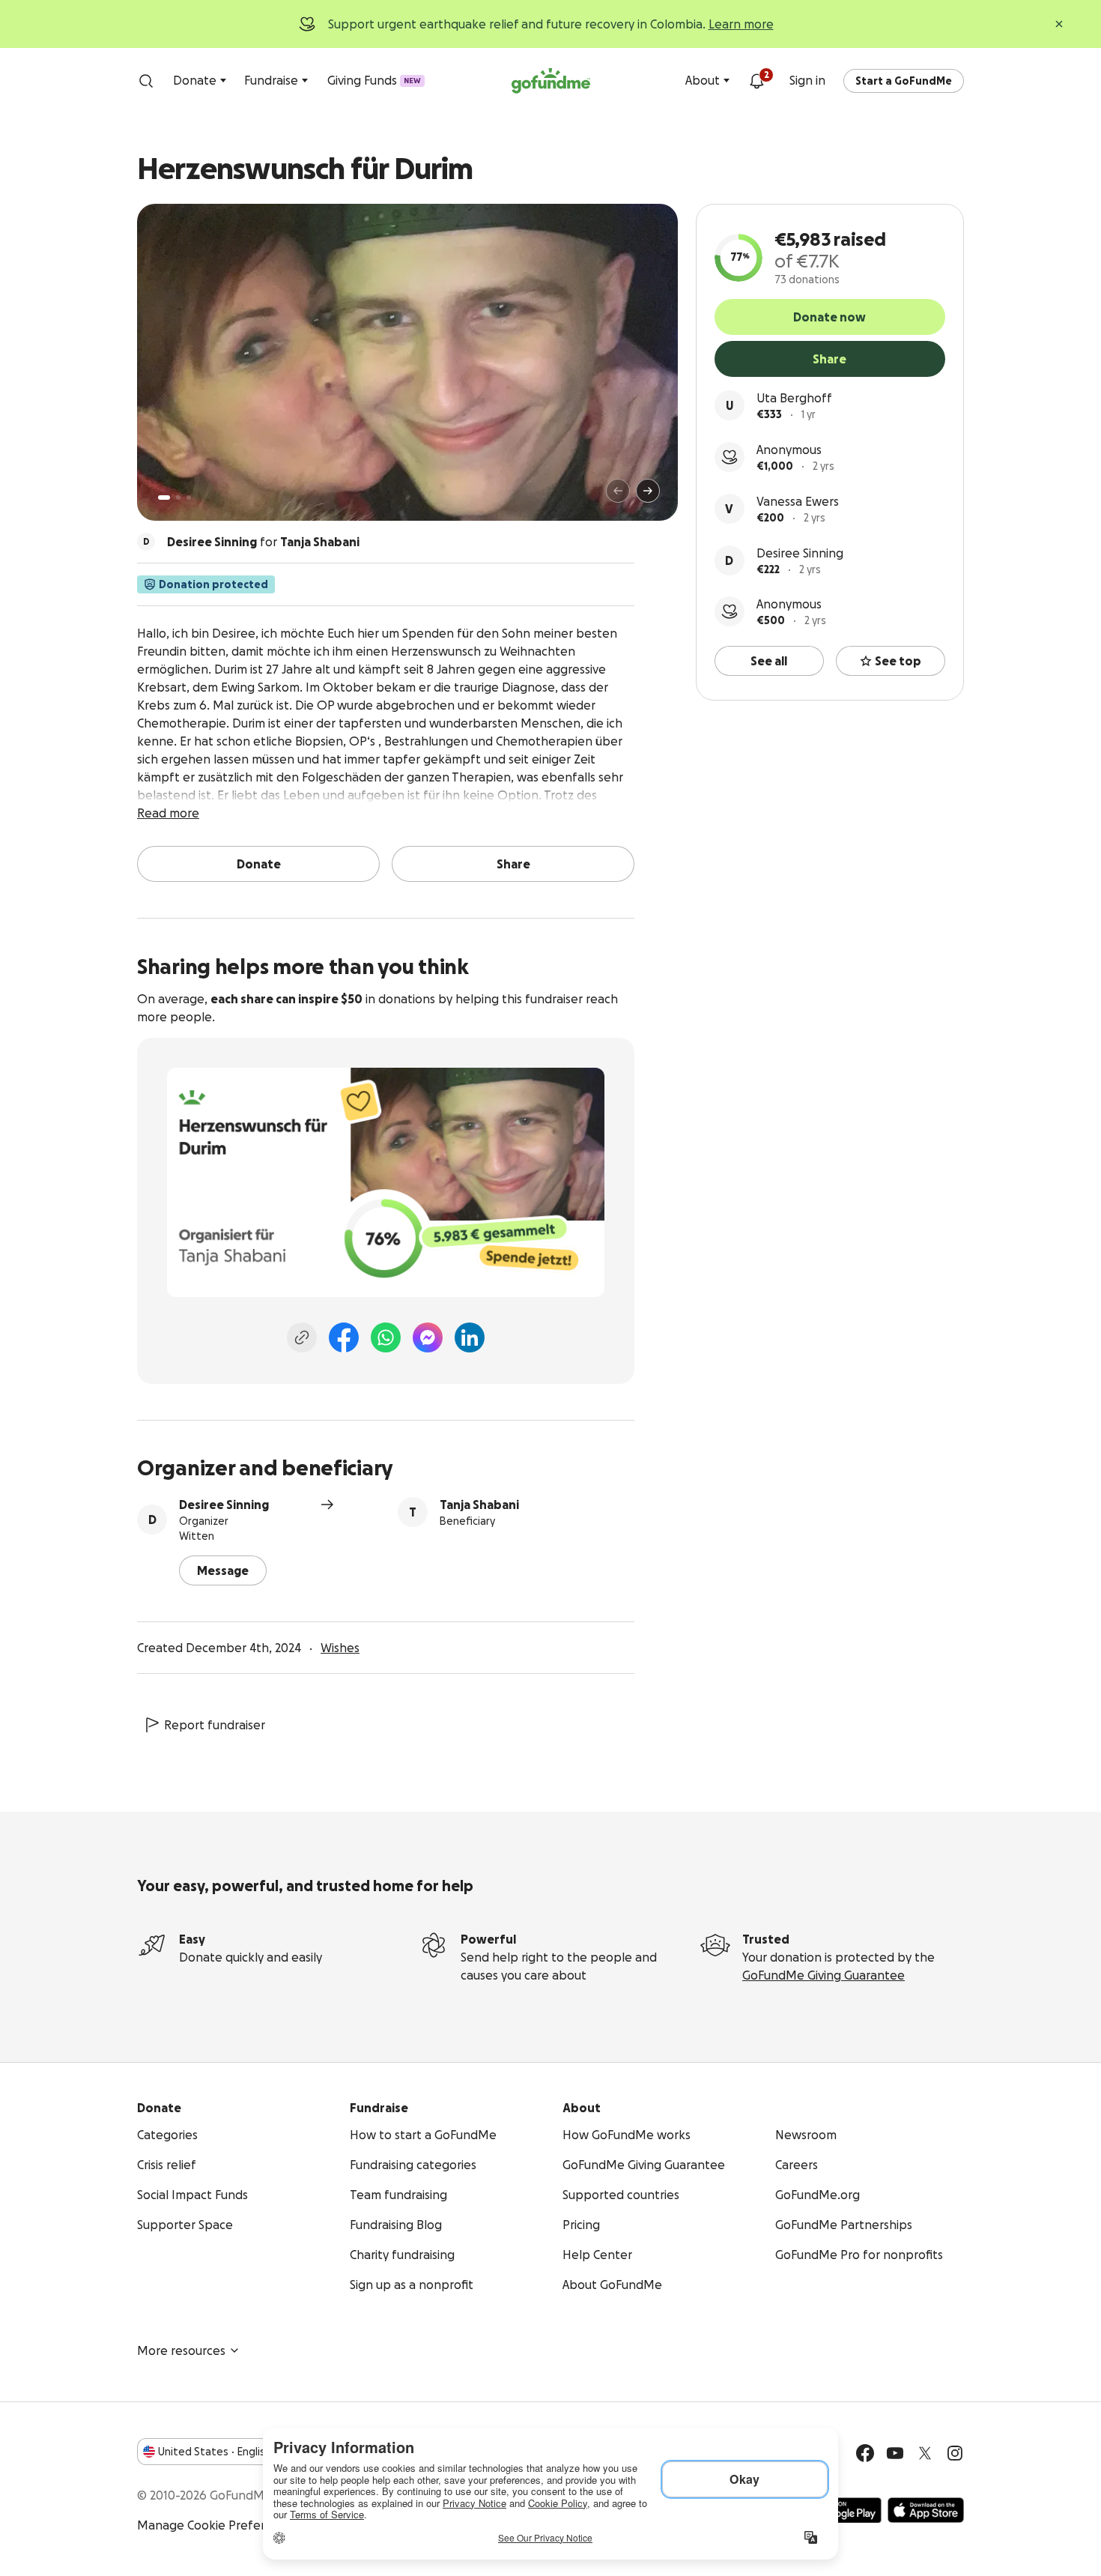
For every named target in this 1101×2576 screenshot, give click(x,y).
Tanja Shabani (479, 1505)
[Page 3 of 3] (189, 498)
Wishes (340, 1648)
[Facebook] (344, 1337)
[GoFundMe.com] (551, 81)
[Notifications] (756, 81)
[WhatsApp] (386, 1337)
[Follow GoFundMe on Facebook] (865, 2453)
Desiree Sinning (800, 553)
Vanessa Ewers (798, 501)
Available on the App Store (926, 2510)
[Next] (648, 491)
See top (898, 661)
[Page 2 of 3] (178, 498)
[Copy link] (302, 1337)
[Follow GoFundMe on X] (925, 2453)
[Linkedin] (470, 1337)
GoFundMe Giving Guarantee (824, 1975)
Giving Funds (374, 80)
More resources (181, 2350)
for (263, 542)
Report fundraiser (215, 1725)
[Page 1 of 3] (164, 498)
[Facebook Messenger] (428, 1337)
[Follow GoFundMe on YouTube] (895, 2453)
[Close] (1059, 24)
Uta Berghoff (794, 398)
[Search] (146, 81)
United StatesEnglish (215, 2452)
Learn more (741, 24)
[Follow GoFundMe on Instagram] (955, 2453)
